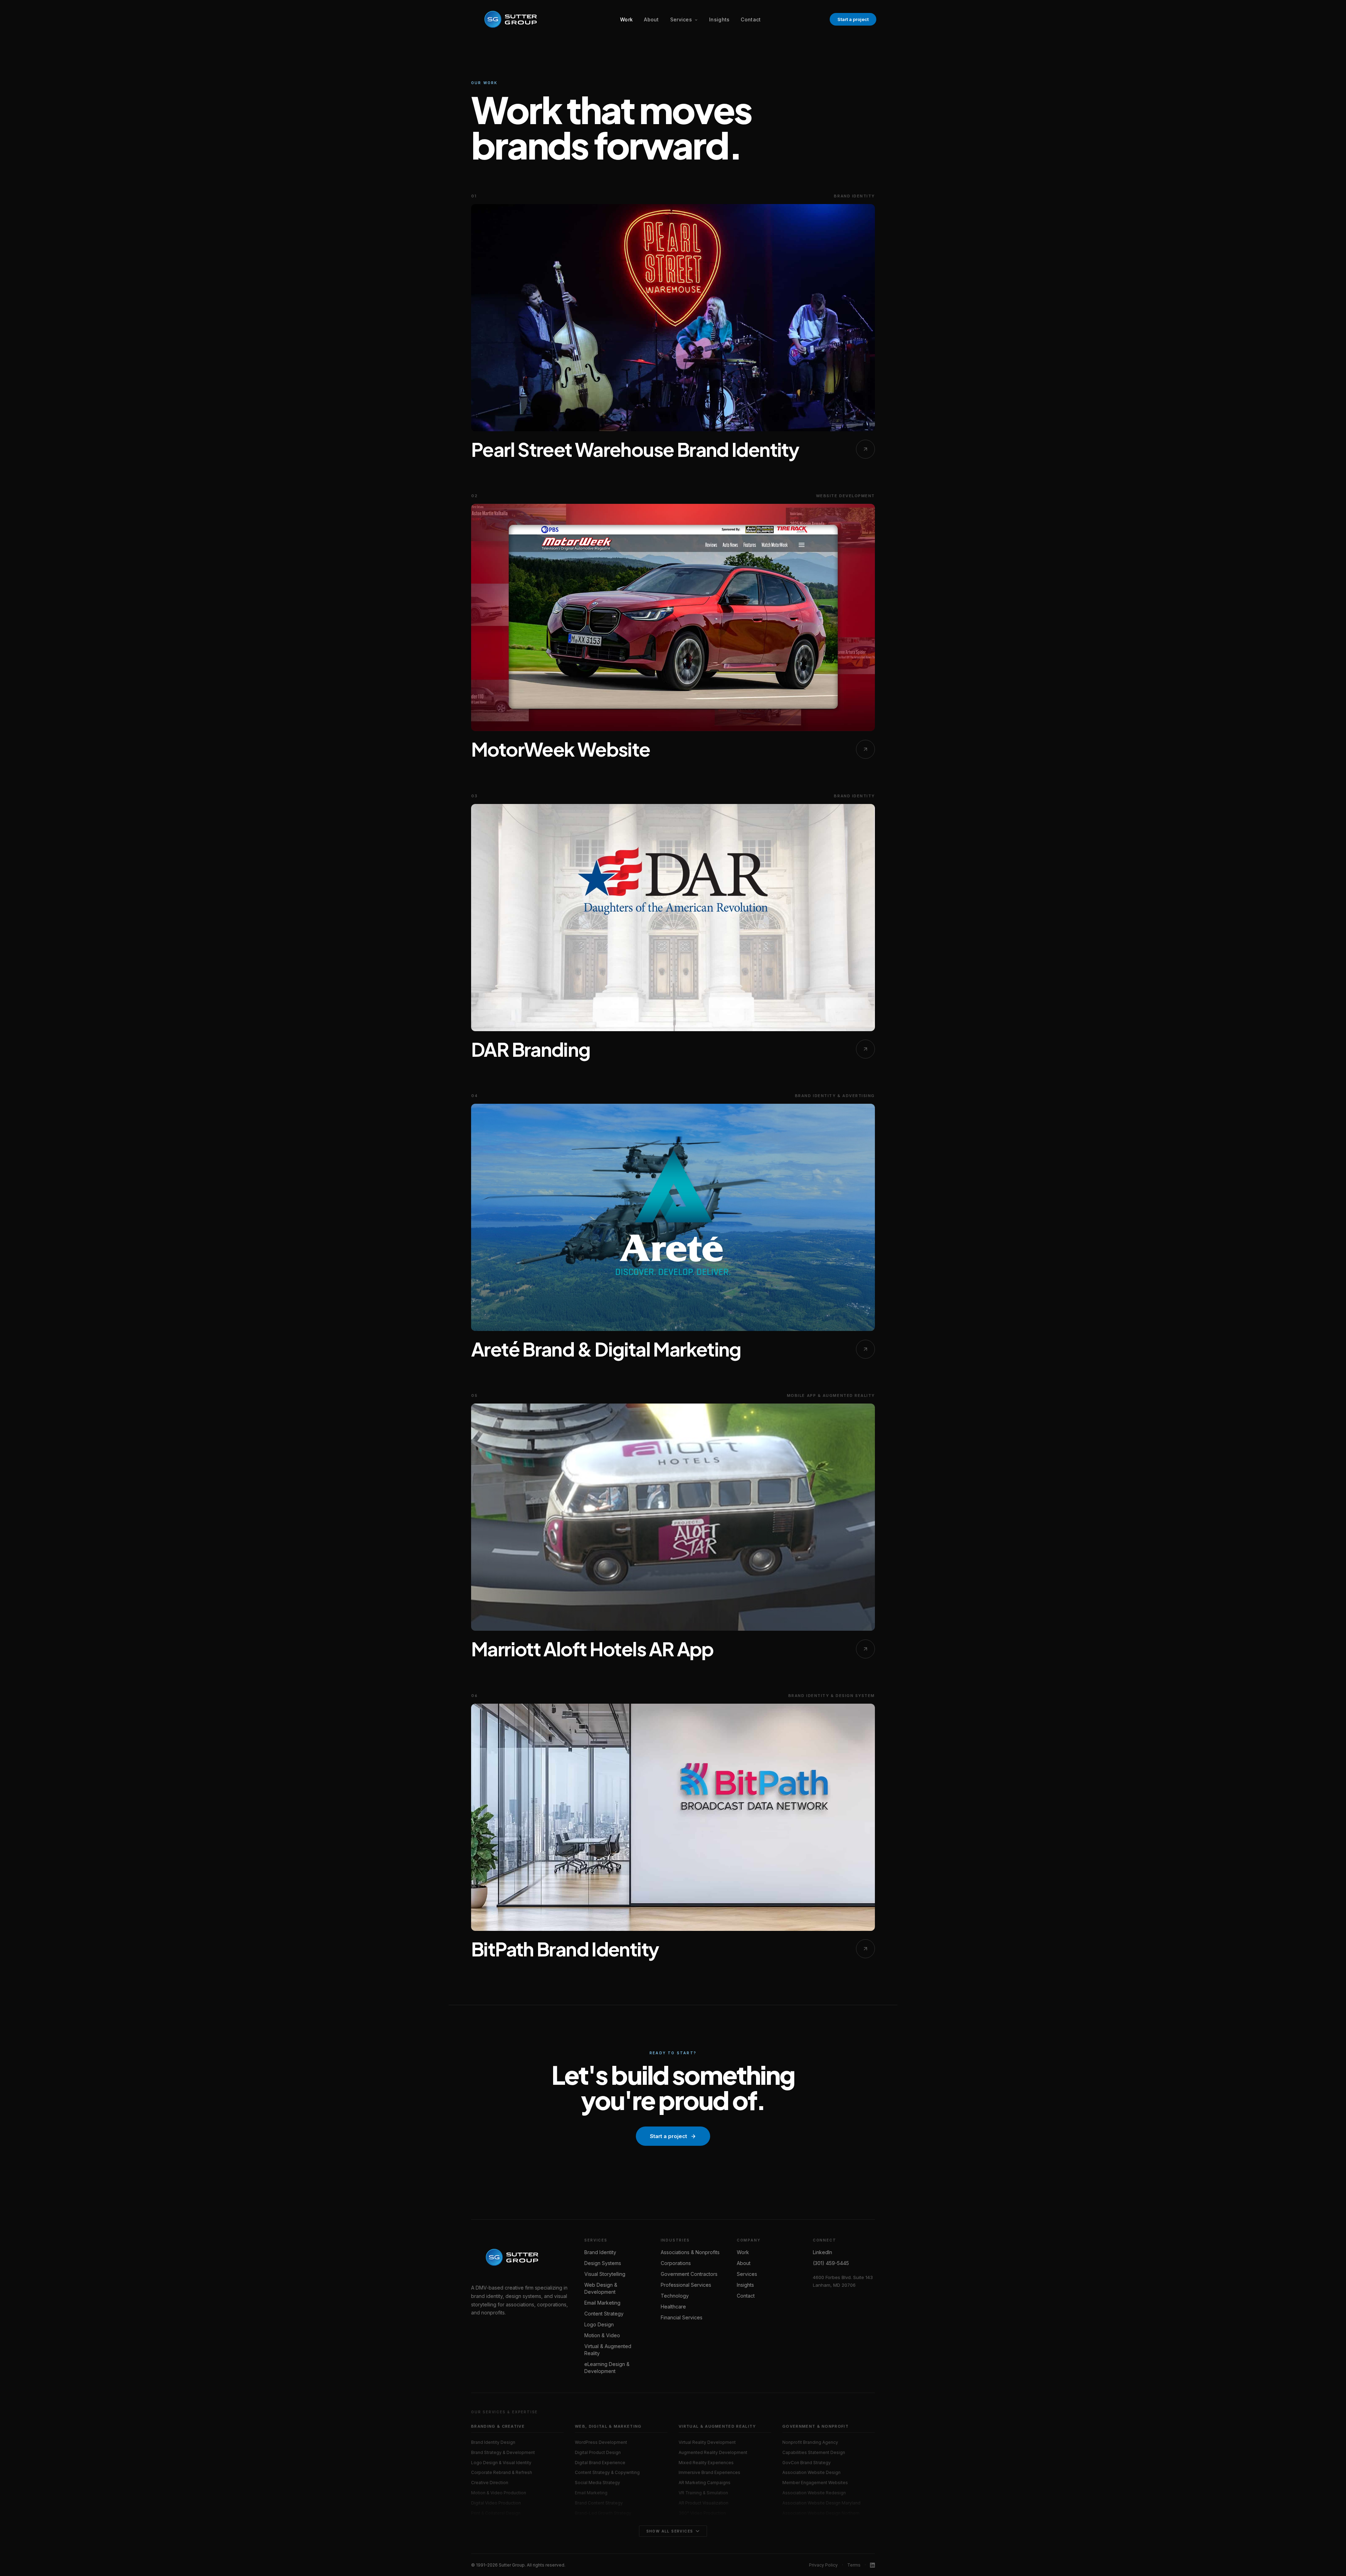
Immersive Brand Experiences (709, 2472)
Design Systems (603, 2263)
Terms (854, 2565)
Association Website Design (811, 2472)
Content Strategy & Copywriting (607, 2472)
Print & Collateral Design (496, 2513)
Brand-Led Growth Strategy (603, 2513)
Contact (751, 19)
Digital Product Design (598, 2452)
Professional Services (686, 2285)
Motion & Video (602, 2335)
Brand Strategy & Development (503, 2452)
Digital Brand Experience (600, 2463)
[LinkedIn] (872, 2565)
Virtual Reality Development (707, 2442)
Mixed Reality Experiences (706, 2463)
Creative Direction (490, 2483)
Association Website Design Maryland (821, 2503)
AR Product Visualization (703, 2503)
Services (682, 19)
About (651, 19)
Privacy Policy (823, 2565)
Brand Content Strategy (599, 2503)
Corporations (676, 2263)
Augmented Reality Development (713, 2452)
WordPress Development (601, 2442)
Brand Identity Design (493, 2442)
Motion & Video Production (499, 2493)
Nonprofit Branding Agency (810, 2442)
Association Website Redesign (814, 2493)
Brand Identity (600, 2252)
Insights (719, 19)
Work (626, 19)
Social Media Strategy (597, 2483)
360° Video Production (702, 2513)
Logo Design (599, 2324)
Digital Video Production (496, 2503)
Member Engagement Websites (815, 2483)
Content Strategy (604, 2314)
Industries (675, 2240)
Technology (675, 2296)
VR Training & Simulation (703, 2493)
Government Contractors (689, 2274)
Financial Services (682, 2317)
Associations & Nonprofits (690, 2252)
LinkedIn (822, 2252)
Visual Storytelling (605, 2274)
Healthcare (673, 2307)
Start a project (853, 19)
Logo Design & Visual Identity (501, 2463)
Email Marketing (602, 2303)
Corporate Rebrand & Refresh (502, 2472)
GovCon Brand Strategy (807, 2463)
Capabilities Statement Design (814, 2452)
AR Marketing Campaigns (705, 2483)
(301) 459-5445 (831, 2263)
